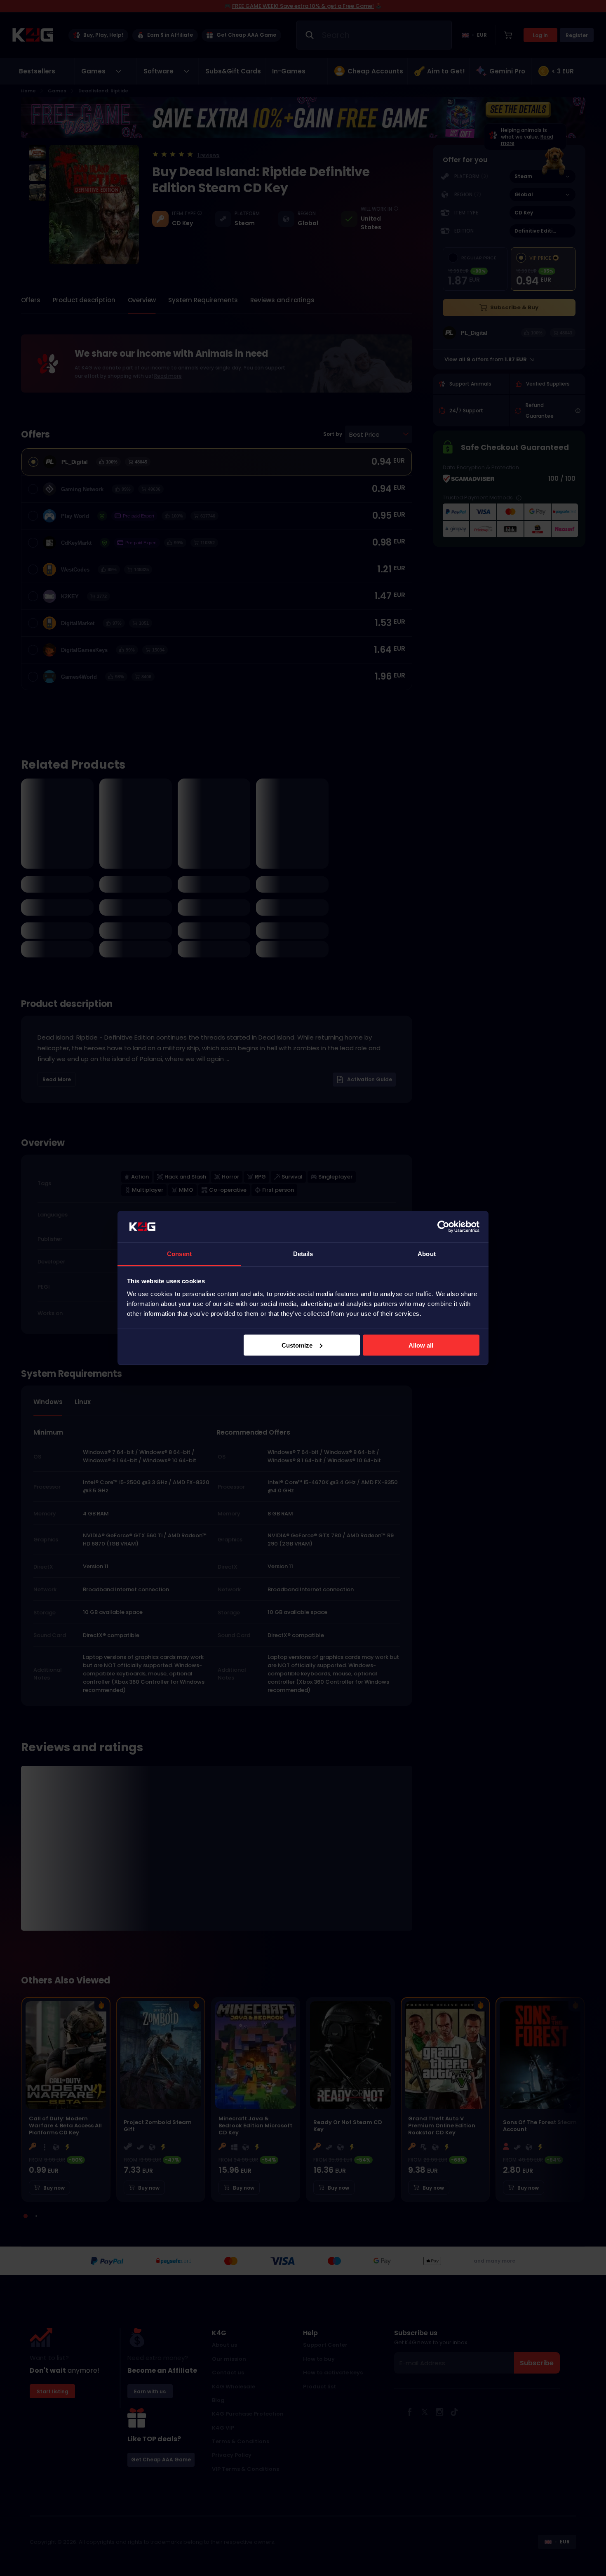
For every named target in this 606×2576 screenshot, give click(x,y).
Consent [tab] (179, 1254)
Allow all (421, 1345)
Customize (297, 1345)
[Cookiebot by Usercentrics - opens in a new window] (443, 1227)
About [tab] (427, 1254)
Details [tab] (303, 1254)
